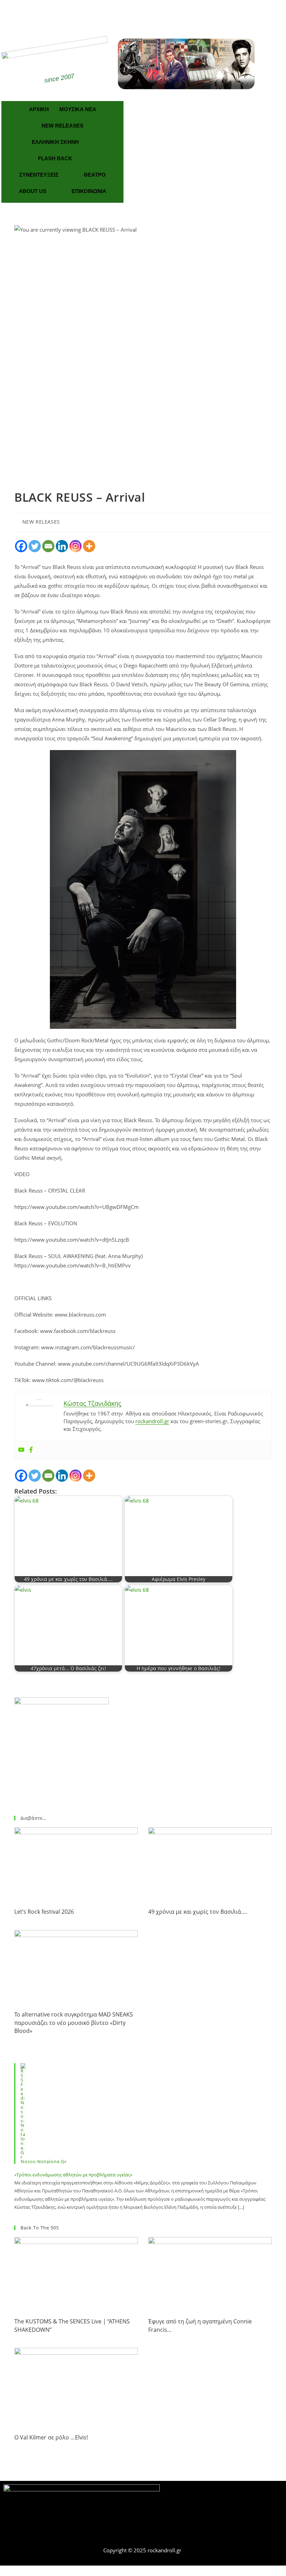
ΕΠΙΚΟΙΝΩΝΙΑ (89, 191)
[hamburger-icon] (275, 2536)
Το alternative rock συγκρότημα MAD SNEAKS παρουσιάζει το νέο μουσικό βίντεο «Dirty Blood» (74, 2023)
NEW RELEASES (62, 126)
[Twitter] (153, 13)
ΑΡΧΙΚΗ (39, 109)
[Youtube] (21, 1450)
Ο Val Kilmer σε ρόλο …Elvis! (51, 2437)
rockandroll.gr (152, 1421)
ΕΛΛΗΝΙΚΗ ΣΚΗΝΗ (55, 142)
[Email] (48, 546)
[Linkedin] (62, 546)
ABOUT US (33, 191)
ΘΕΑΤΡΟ (95, 175)
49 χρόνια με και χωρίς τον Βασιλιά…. (198, 1912)
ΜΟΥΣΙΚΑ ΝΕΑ (78, 109)
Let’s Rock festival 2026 (44, 1912)
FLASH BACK (55, 158)
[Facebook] (133, 13)
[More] (89, 546)
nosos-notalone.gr (44, 2161)
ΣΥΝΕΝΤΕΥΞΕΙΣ (39, 175)
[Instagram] (76, 546)
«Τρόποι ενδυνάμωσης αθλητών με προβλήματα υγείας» (73, 2175)
